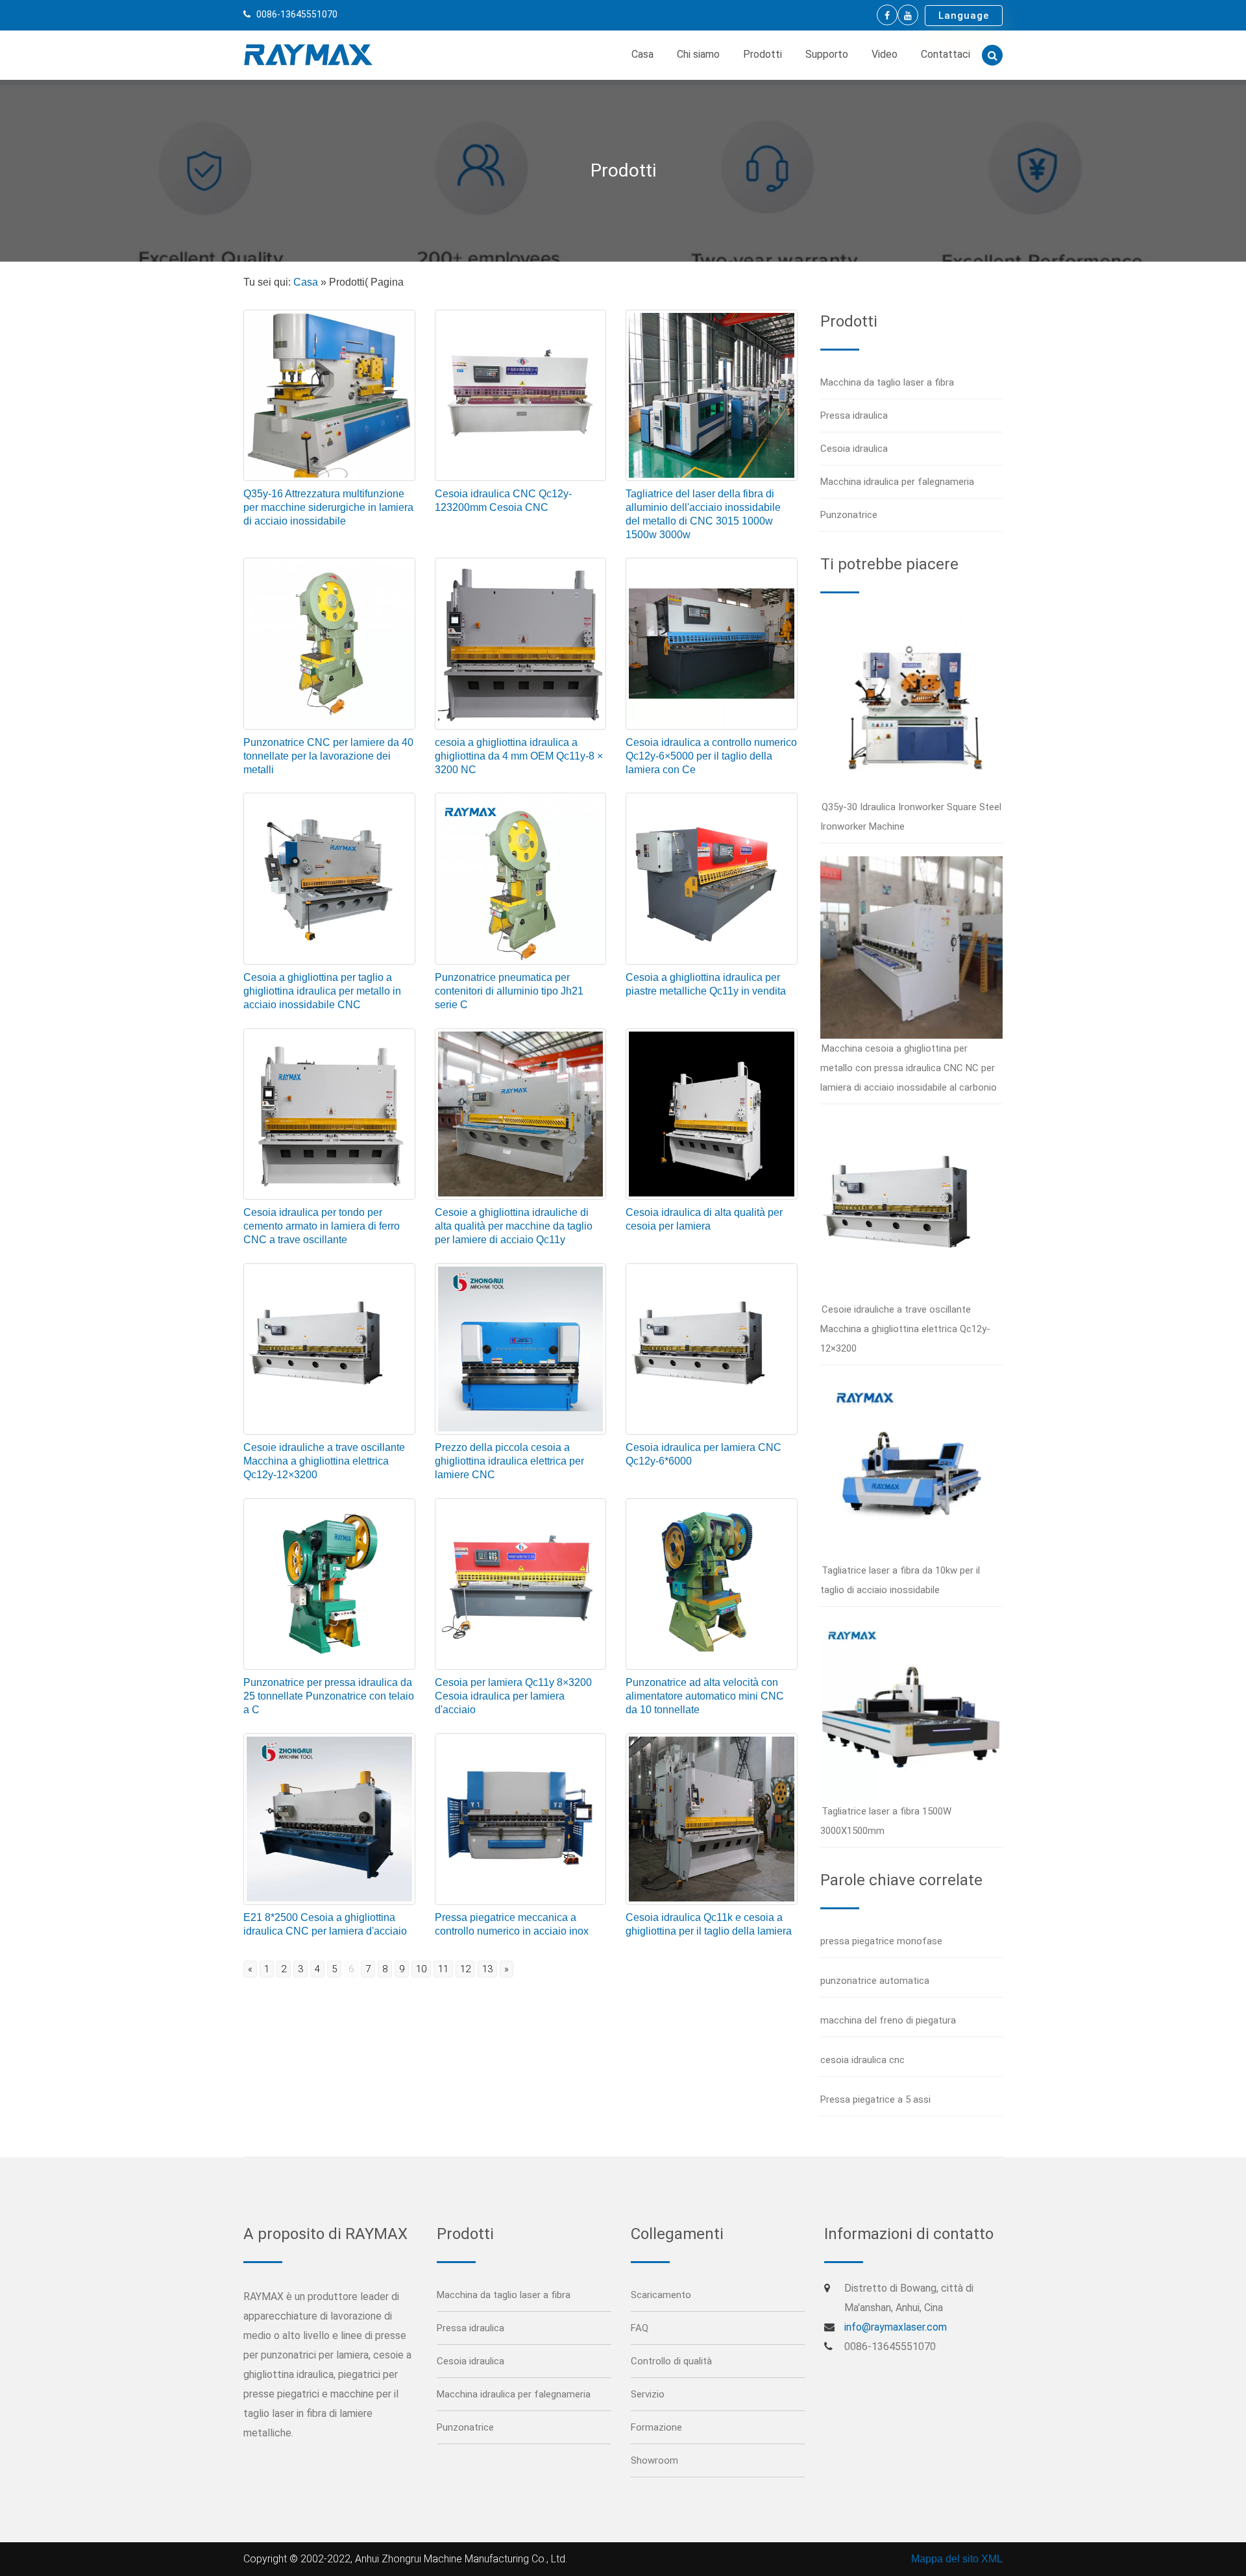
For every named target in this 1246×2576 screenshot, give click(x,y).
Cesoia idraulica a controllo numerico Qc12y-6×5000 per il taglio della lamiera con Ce (711, 756)
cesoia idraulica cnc (862, 2060)
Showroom (654, 2460)
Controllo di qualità (671, 2361)
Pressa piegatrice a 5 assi (875, 2099)
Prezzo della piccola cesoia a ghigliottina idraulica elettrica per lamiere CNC (509, 1461)
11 (443, 1969)
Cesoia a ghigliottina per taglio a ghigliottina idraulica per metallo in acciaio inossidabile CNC (322, 991)
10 (421, 1969)
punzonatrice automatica (875, 1981)
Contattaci (946, 54)
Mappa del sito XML (957, 2559)
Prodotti (763, 54)
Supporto (827, 54)
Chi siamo (698, 54)
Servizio (648, 2394)
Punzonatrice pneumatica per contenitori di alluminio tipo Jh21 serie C (509, 991)
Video (885, 54)
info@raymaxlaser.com (896, 2327)
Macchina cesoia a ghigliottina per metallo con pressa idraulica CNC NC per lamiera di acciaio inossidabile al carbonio (909, 1068)
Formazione (656, 2427)
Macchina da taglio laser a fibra (887, 382)
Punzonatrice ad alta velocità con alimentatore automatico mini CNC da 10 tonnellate (705, 1696)
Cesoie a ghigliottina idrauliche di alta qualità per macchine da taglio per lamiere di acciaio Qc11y (514, 1226)
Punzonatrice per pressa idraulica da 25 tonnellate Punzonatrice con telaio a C (329, 1696)
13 (487, 1969)
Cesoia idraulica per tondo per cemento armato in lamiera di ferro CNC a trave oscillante (322, 1226)
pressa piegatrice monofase (881, 1941)
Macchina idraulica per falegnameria (897, 482)
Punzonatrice (849, 515)
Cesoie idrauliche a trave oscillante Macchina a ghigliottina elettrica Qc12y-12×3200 (324, 1461)
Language (964, 16)
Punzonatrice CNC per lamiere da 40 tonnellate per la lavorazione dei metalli (328, 756)
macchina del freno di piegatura (888, 2020)
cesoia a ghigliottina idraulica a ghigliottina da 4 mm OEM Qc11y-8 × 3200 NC (519, 756)
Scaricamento (661, 2295)
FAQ (640, 2328)
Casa (642, 54)
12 (465, 1969)
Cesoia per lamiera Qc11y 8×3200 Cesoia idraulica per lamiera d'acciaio (513, 1696)
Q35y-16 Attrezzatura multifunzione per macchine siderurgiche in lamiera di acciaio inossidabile (328, 507)
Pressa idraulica (854, 415)
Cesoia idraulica (854, 449)
